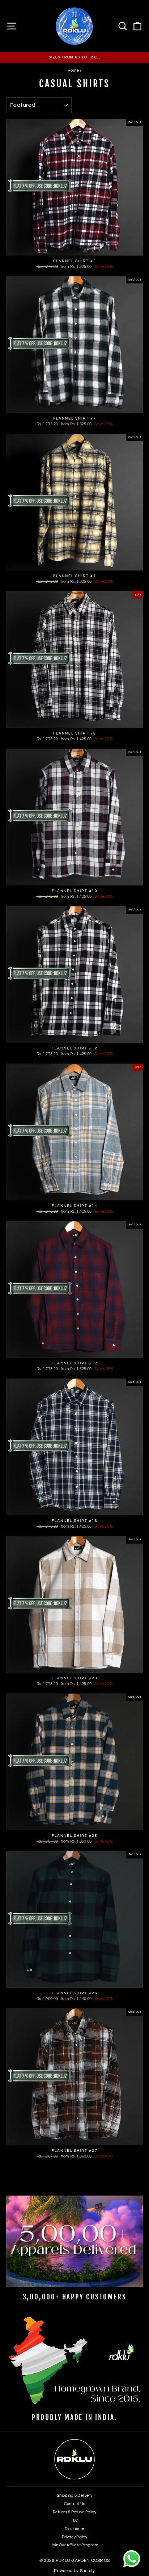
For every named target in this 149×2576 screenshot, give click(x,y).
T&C (75, 2520)
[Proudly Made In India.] (74, 2362)
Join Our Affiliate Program (75, 2545)
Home (73, 70)
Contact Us (75, 2504)
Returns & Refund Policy (74, 2512)
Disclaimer (75, 2529)
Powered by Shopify (74, 2571)
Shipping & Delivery (74, 2495)
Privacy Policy (74, 2537)
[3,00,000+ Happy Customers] (74, 2241)
